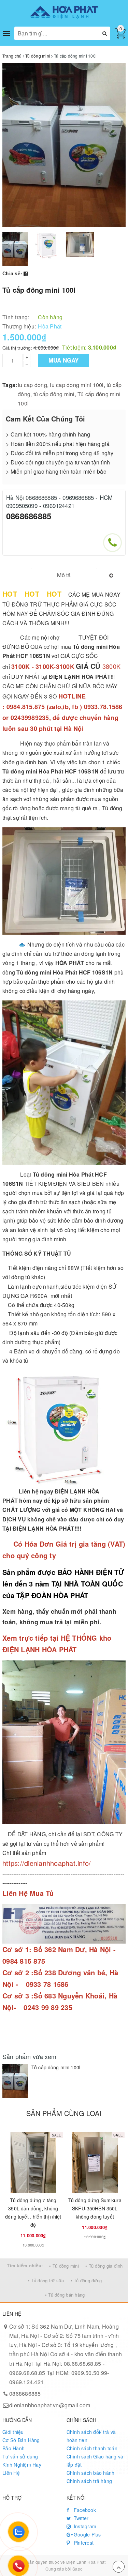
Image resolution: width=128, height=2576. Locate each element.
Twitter (81, 2518)
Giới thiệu (13, 2432)
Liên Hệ (11, 2473)
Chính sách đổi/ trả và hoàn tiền (91, 2436)
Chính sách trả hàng (89, 2481)
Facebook (84, 2510)
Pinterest (83, 2543)
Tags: (10, 385)
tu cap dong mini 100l (77, 385)
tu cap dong (32, 385)
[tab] (64, 575)
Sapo (77, 2569)
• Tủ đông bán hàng (65, 2295)
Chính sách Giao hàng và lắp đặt (95, 2460)
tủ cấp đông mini (54, 394)
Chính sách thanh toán (92, 2448)
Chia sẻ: (12, 273)
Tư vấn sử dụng (20, 2456)
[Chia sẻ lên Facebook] (26, 273)
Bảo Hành (13, 2448)
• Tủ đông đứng (86, 2280)
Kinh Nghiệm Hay (22, 2465)
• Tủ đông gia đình (104, 2266)
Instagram (84, 2526)
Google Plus (87, 2534)
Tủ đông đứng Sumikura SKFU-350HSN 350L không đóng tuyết (95, 2208)
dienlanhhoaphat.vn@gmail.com (50, 2405)
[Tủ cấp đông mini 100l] (15, 2081)
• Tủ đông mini (64, 2266)
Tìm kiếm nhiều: (25, 2265)
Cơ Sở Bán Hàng (21, 2440)
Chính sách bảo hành (91, 2473)
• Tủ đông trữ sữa (46, 2280)
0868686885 (29, 516)
